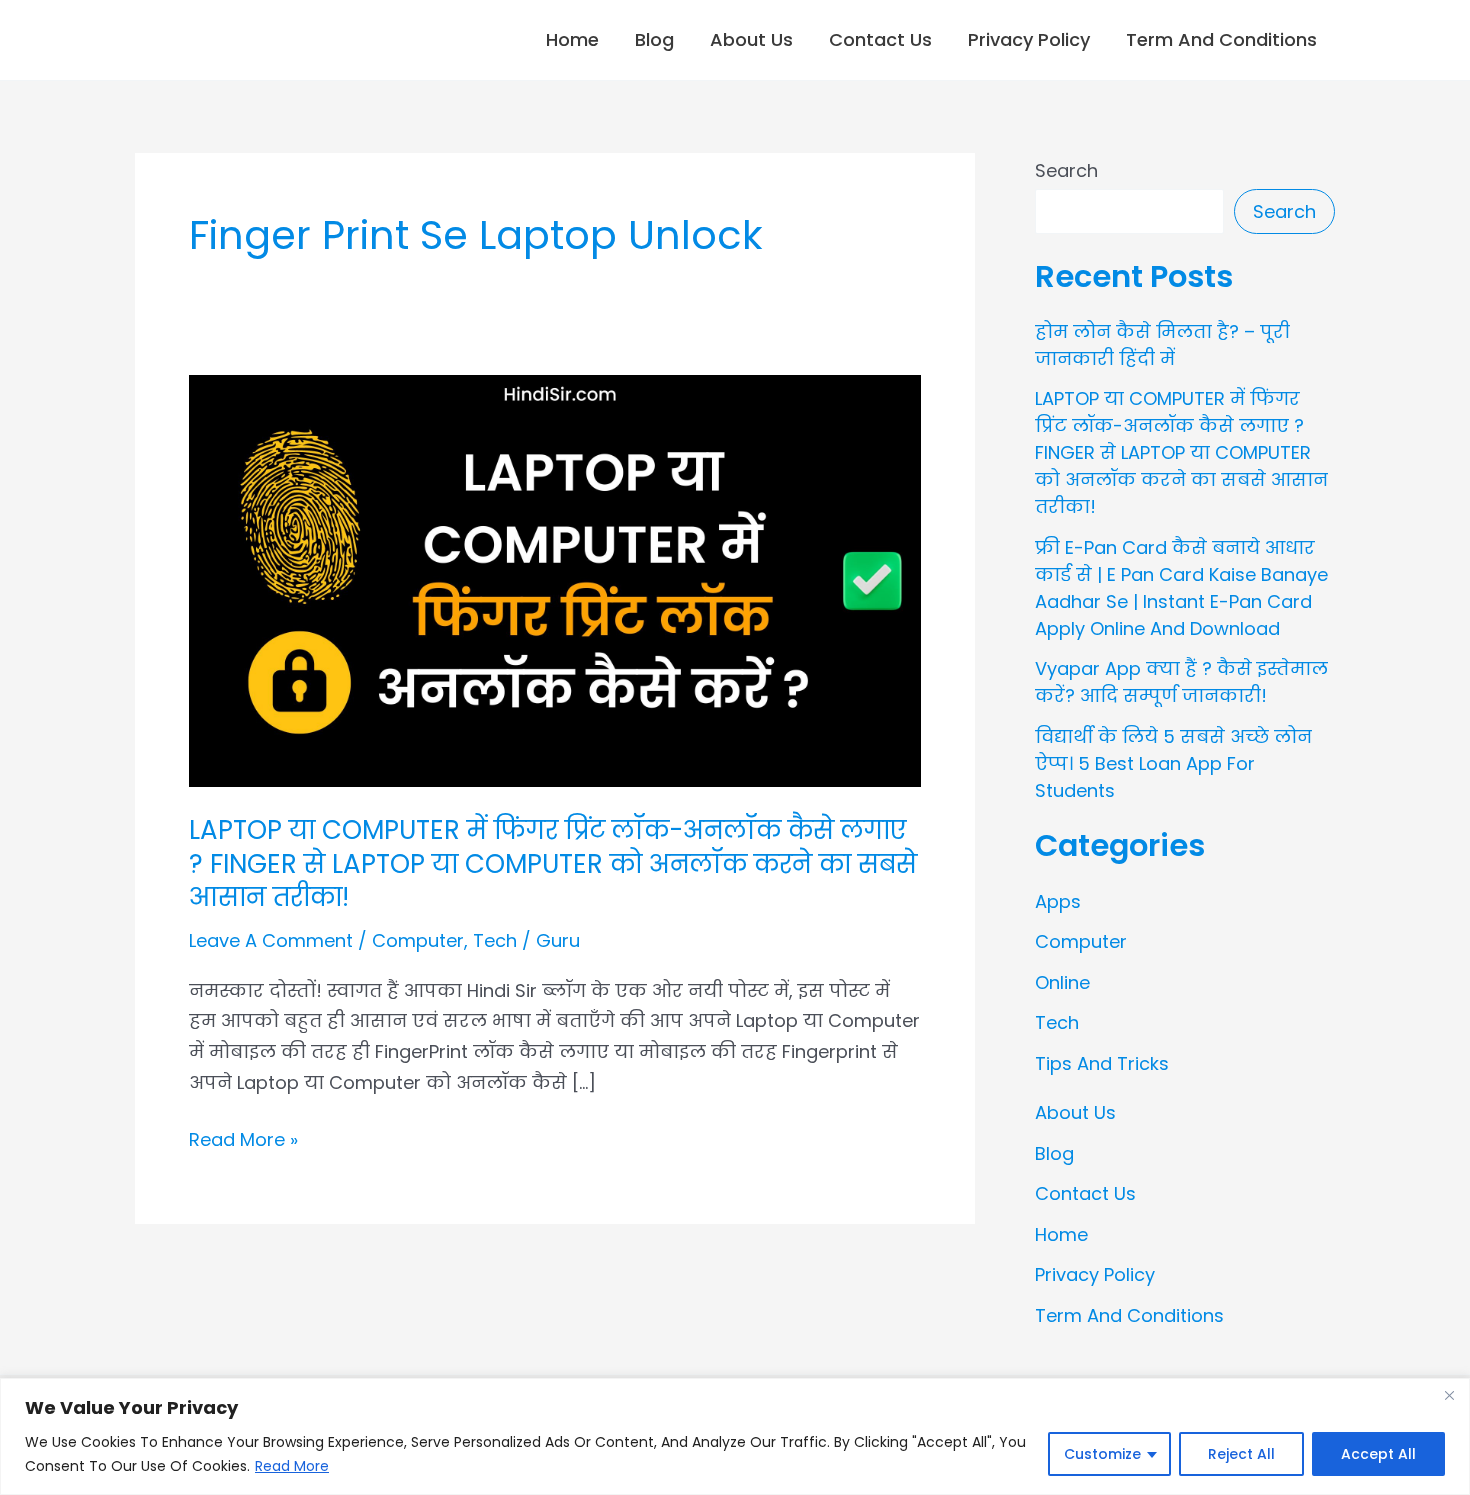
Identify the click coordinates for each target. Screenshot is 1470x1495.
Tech (495, 940)
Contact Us (880, 39)
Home (572, 39)
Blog (654, 39)
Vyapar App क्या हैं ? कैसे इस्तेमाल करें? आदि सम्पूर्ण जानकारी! (1181, 682)
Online (1062, 982)
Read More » (243, 1138)
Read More (292, 1466)
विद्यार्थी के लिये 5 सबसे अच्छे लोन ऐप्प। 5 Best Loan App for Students (1173, 763)
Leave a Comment (271, 940)
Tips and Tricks (1102, 1063)
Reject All (1241, 1454)
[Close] (1449, 1395)
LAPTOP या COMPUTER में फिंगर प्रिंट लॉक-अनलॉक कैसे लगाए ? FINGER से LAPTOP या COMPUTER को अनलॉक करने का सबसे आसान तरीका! (553, 864)
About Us (751, 39)
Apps (1058, 901)
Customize (1102, 1454)
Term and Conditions (1221, 39)
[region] (735, 1436)
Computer (418, 940)
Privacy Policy (1029, 39)
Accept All (1378, 1454)
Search (1066, 170)
